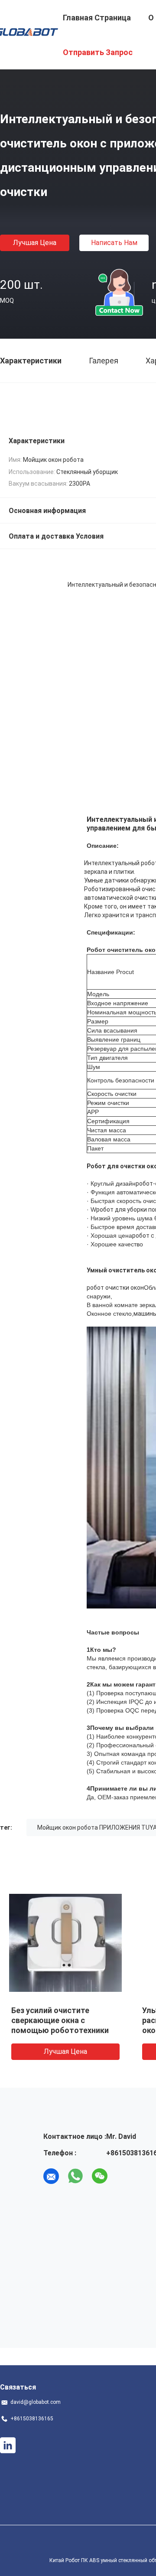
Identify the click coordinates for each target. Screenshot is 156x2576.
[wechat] (100, 2176)
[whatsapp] (75, 2176)
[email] (51, 2176)
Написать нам (114, 243)
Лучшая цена (35, 243)
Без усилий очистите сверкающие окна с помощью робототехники (60, 2020)
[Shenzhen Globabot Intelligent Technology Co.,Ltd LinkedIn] (8, 2445)
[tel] (124, 2176)
